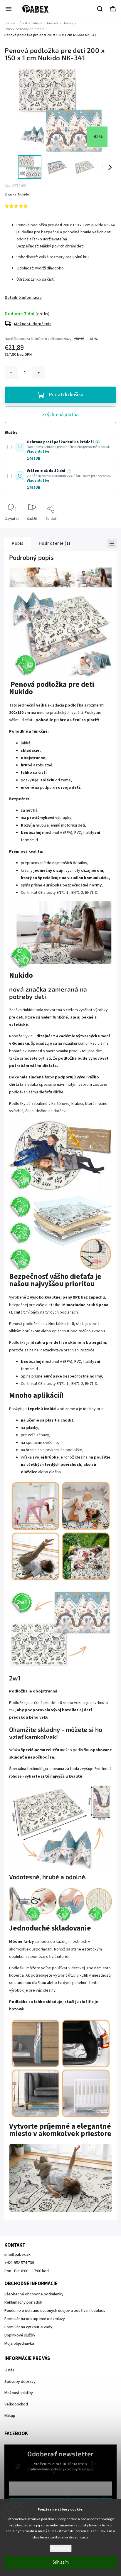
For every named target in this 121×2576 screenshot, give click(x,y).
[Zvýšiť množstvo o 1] (39, 373)
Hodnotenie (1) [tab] (55, 543)
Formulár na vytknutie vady (28, 2327)
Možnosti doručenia (33, 324)
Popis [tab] (18, 543)
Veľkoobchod (16, 2404)
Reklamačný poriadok (23, 2302)
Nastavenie (61, 2548)
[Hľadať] (100, 9)
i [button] (97, 442)
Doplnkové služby (20, 2335)
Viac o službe (38, 452)
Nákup (10, 2416)
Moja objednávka (19, 2344)
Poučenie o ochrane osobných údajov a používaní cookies (55, 2311)
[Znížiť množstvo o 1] (11, 373)
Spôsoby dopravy (20, 2382)
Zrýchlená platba (60, 415)
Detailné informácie (23, 298)
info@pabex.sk (17, 2255)
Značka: (17, 194)
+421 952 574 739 (19, 2263)
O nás (9, 2370)
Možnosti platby (19, 2393)
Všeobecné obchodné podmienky (34, 2294)
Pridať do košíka (66, 395)
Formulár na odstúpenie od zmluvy (35, 2319)
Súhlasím (61, 2562)
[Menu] (9, 9)
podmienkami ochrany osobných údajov (60, 2469)
